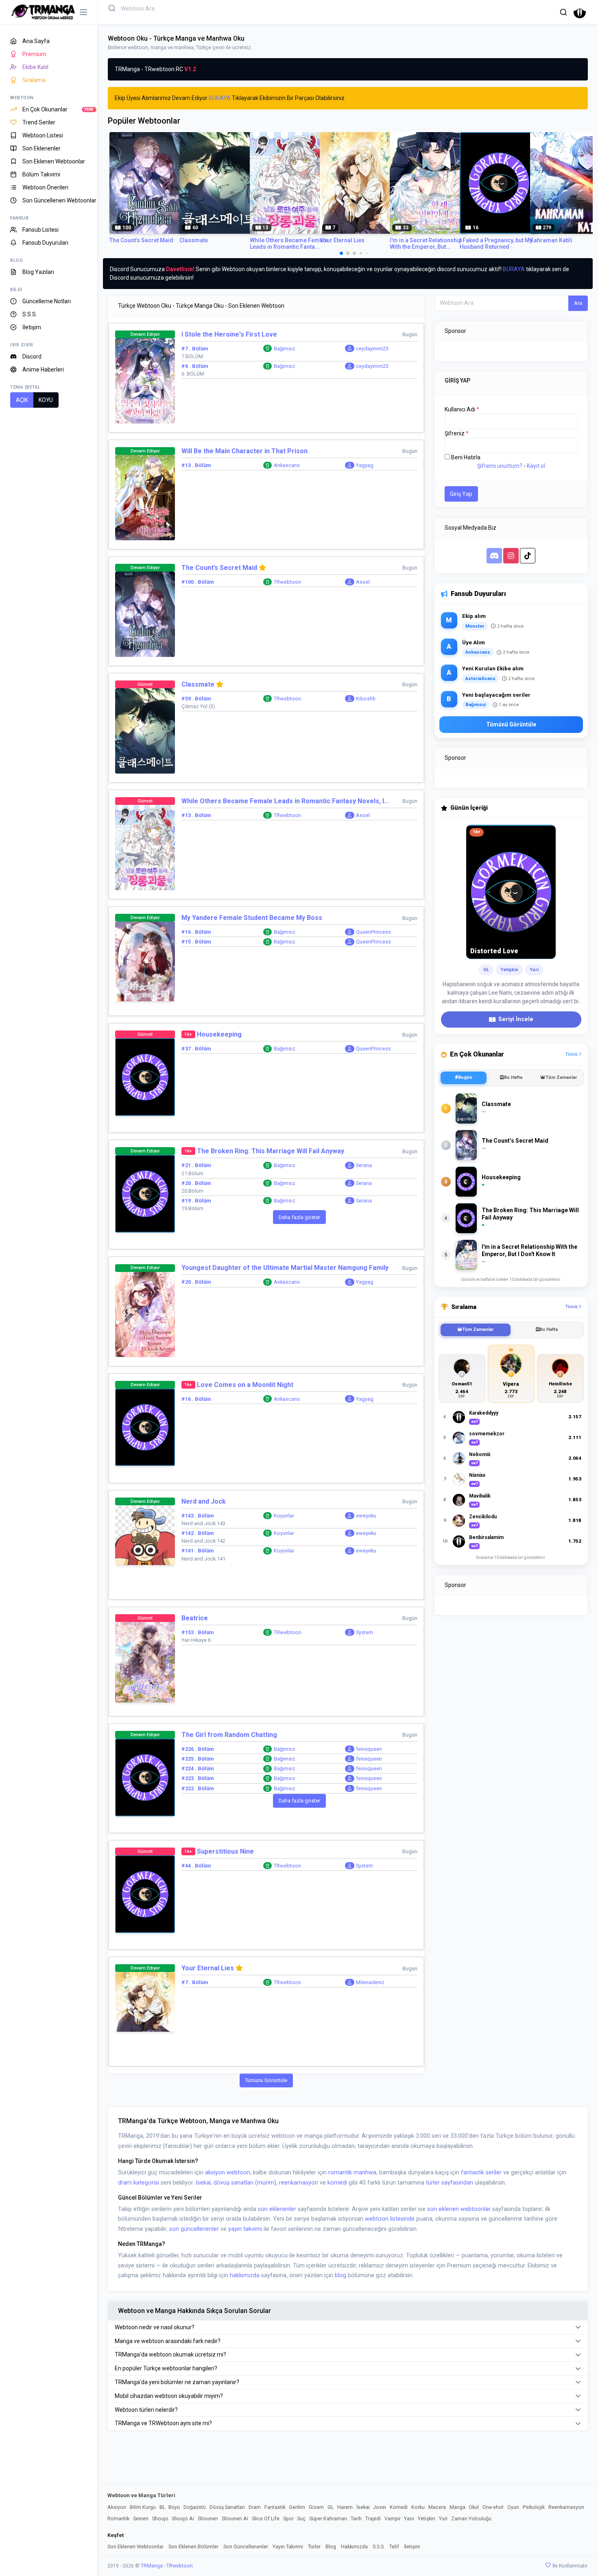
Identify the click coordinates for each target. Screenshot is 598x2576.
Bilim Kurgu (143, 2507)
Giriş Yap (461, 494)
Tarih (356, 2518)
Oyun (513, 2507)
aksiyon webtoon (228, 2173)
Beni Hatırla (466, 457)
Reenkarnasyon (566, 2507)
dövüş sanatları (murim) (245, 2183)
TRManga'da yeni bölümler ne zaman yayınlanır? (177, 2382)
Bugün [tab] (465, 1077)
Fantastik (275, 2507)
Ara (578, 303)
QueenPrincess (373, 932)
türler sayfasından (450, 2183)
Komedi (399, 2507)
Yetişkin (427, 2518)
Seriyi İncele (516, 1019)
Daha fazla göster (299, 1217)
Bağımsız (285, 349)
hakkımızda (245, 2275)
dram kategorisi (139, 2183)
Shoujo (160, 2518)
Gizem (316, 2507)
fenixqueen (369, 1749)
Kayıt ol (536, 466)
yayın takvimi (245, 2229)
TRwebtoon (287, 582)
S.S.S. (379, 2547)
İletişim (412, 2547)
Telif (394, 2547)
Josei (380, 2507)
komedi (337, 2183)
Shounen (208, 2518)
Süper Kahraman (328, 2518)
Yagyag (365, 465)
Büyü (174, 2507)
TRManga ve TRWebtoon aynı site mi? (163, 2423)
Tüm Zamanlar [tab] (561, 1077)
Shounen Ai (235, 2518)
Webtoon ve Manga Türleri (141, 2495)
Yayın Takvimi (288, 2547)
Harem (345, 2507)
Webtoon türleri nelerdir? (146, 2410)
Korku (418, 2507)
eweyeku (366, 1516)
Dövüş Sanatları (227, 2507)
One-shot (493, 2507)
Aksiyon (117, 2507)
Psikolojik (534, 2507)
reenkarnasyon (299, 2183)
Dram (255, 2507)
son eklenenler (277, 2209)
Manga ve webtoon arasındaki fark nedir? (168, 2341)
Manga (457, 2507)
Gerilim (297, 2507)
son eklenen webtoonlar (459, 2209)
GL (331, 2507)
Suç (301, 2518)
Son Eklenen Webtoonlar (135, 2547)
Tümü (572, 1054)
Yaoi (409, 2518)
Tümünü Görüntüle (266, 2080)
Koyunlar (284, 1516)
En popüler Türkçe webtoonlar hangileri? (166, 2368)
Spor (288, 2518)
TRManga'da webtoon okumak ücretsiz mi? (170, 2354)
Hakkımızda (354, 2547)
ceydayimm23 (372, 349)
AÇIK (22, 400)
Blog (331, 2547)
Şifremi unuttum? (500, 466)
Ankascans (287, 465)
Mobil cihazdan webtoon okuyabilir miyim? (169, 2396)
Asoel (363, 582)
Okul (474, 2507)
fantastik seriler (481, 2173)
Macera (437, 2507)
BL (162, 2507)
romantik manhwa (352, 2173)
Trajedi (373, 2518)
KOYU (46, 400)
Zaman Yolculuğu (471, 2518)
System (364, 1632)
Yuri (443, 2518)
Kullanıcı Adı (462, 409)
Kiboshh (366, 699)
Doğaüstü (195, 2507)
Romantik (118, 2518)
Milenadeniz (370, 1982)
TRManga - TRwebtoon (167, 2566)
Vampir (393, 2518)
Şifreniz (457, 433)
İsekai (203, 2183)
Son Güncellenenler (246, 2547)
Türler (314, 2547)
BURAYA (220, 98)
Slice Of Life (266, 2518)
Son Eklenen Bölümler (193, 2547)
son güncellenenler (194, 2229)
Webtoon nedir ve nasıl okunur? (155, 2327)
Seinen (141, 2518)
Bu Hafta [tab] (513, 1077)
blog (340, 2275)
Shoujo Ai (183, 2518)
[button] (563, 12)
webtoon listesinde (390, 2219)
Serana (364, 1165)
